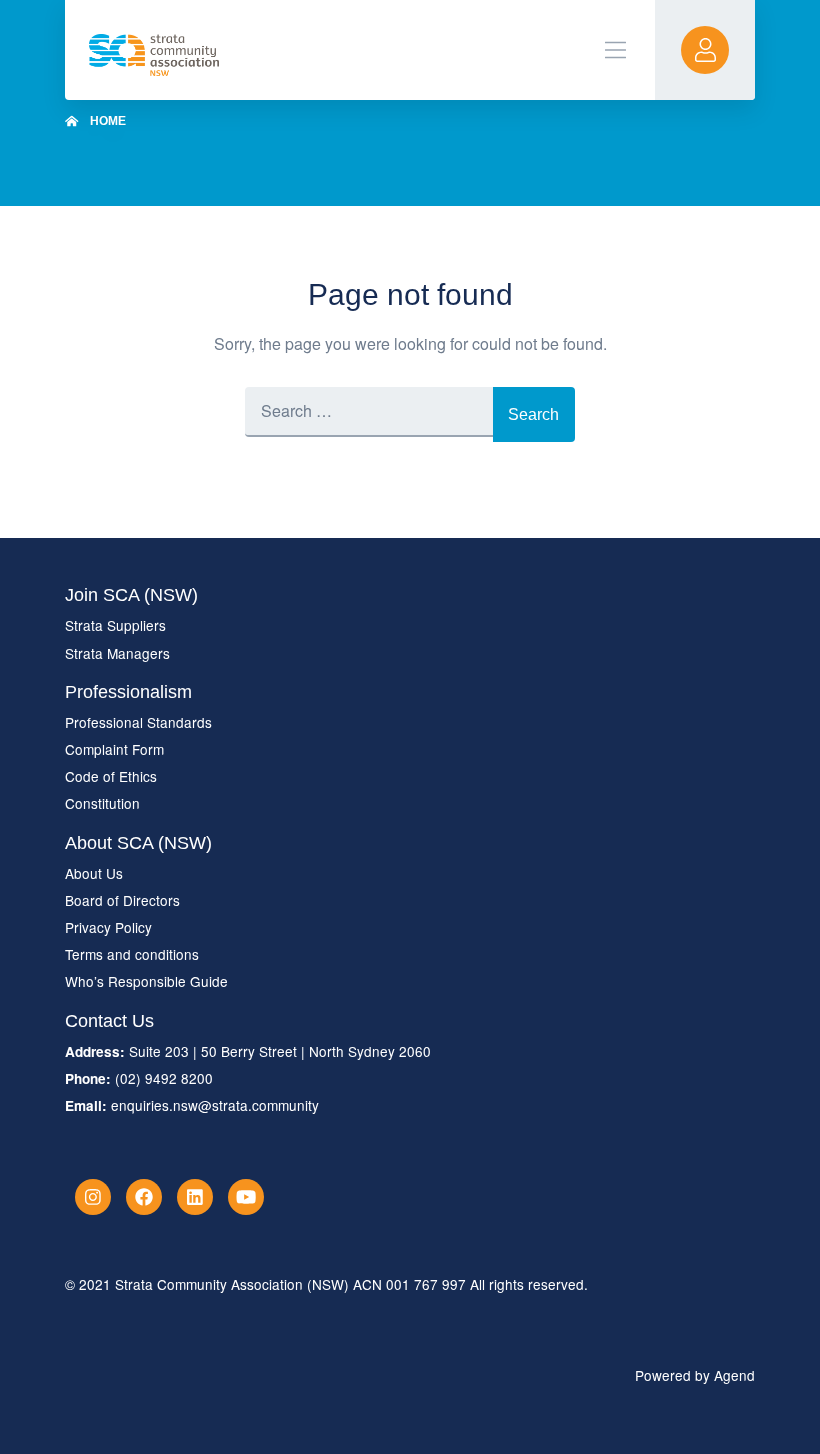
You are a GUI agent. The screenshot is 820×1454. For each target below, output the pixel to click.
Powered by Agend (695, 1375)
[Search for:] (369, 414)
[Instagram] (93, 1197)
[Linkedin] (195, 1197)
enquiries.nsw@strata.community (215, 1105)
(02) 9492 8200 (164, 1078)
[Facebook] (144, 1197)
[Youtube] (246, 1197)
